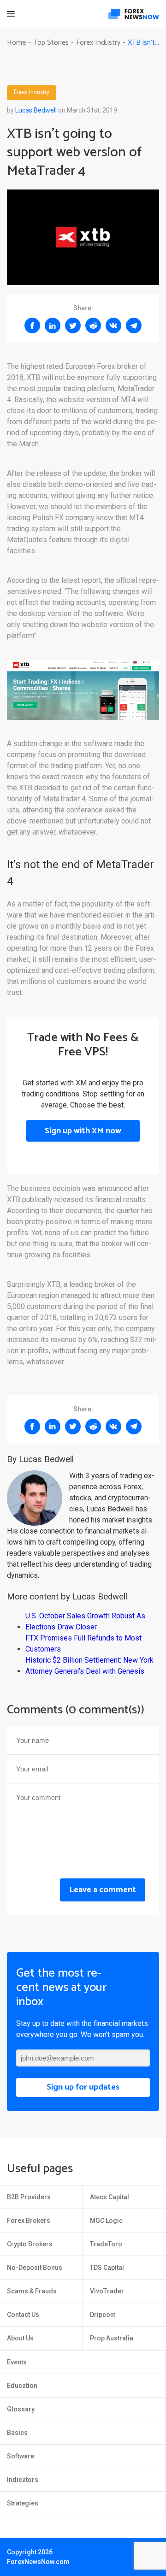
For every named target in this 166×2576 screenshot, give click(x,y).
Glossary (21, 2409)
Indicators (23, 2480)
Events (17, 2362)
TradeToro (106, 2244)
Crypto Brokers (30, 2244)
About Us (20, 2338)
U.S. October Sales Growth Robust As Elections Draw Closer (85, 1621)
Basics (17, 2433)
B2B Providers (29, 2197)
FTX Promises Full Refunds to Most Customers (83, 1643)
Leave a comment (103, 1890)
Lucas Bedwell (36, 110)
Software (21, 2456)
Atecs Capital (110, 2197)
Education (22, 2386)
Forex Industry (32, 93)
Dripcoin (103, 2315)
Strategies (23, 2503)
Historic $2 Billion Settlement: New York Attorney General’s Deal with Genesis (89, 1666)
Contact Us (23, 2315)
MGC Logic (106, 2221)
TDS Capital (107, 2268)
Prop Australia (112, 2338)
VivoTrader (107, 2291)
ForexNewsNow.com (38, 2562)
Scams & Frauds (32, 2291)
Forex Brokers (29, 2221)
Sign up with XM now (83, 1131)
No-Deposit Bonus (35, 2268)
